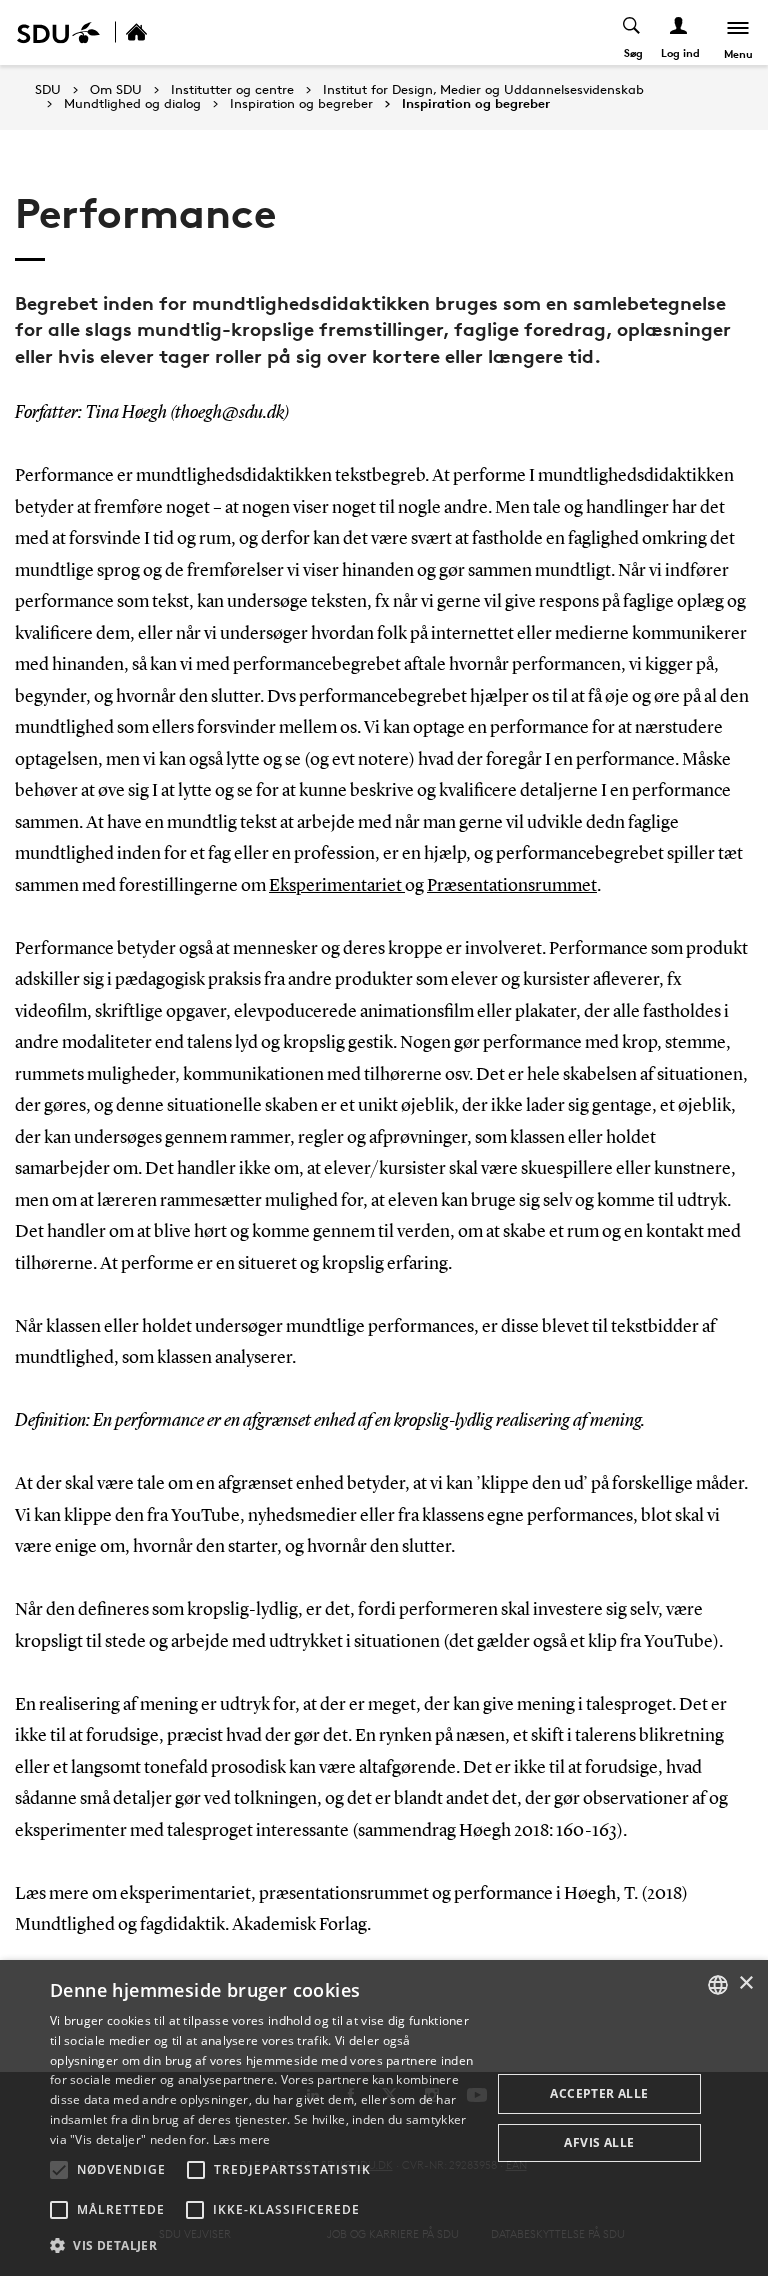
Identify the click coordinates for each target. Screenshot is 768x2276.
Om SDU (116, 90)
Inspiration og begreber (301, 104)
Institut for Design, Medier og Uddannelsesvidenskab (483, 90)
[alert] (384, 2118)
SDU (48, 89)
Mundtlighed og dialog (132, 104)
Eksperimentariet (337, 886)
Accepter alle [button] (599, 2093)
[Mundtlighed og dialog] (158, 32)
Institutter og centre (232, 90)
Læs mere (241, 2139)
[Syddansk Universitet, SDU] (58, 32)
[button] (59, 2170)
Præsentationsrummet (512, 886)
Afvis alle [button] (599, 2142)
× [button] (745, 1983)
